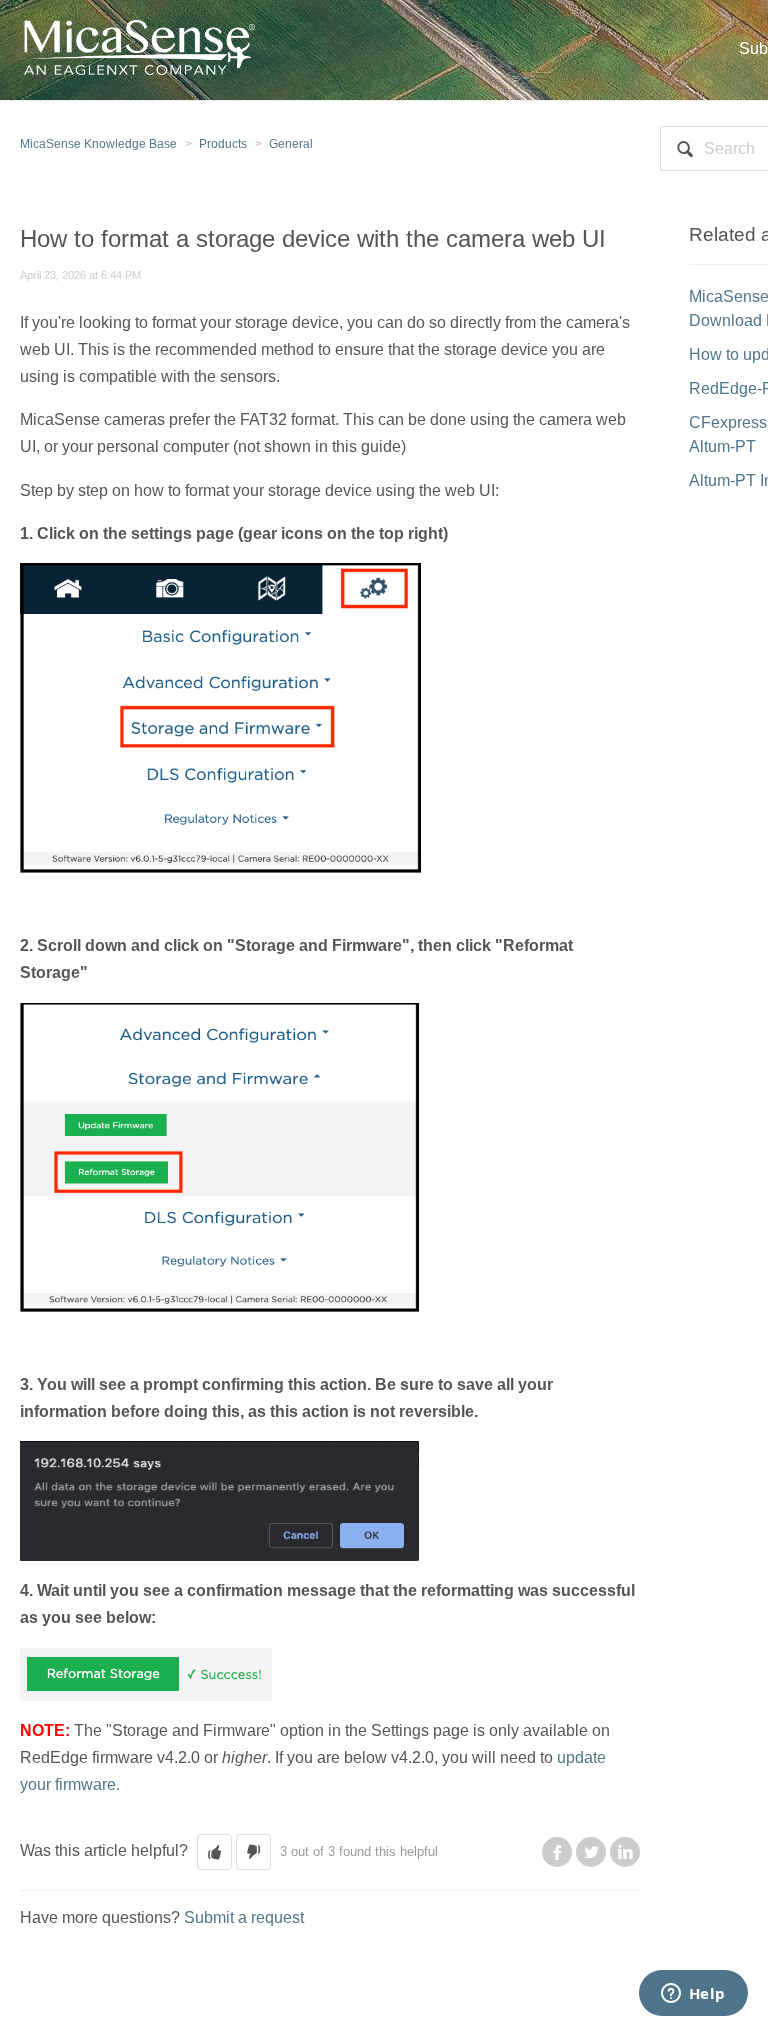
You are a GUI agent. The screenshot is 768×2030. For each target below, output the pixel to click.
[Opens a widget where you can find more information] (693, 1995)
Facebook (557, 1852)
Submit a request (244, 1917)
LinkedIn (625, 1852)
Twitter (591, 1852)
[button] (214, 1852)
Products (223, 144)
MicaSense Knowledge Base (98, 144)
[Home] (137, 48)
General (291, 144)
